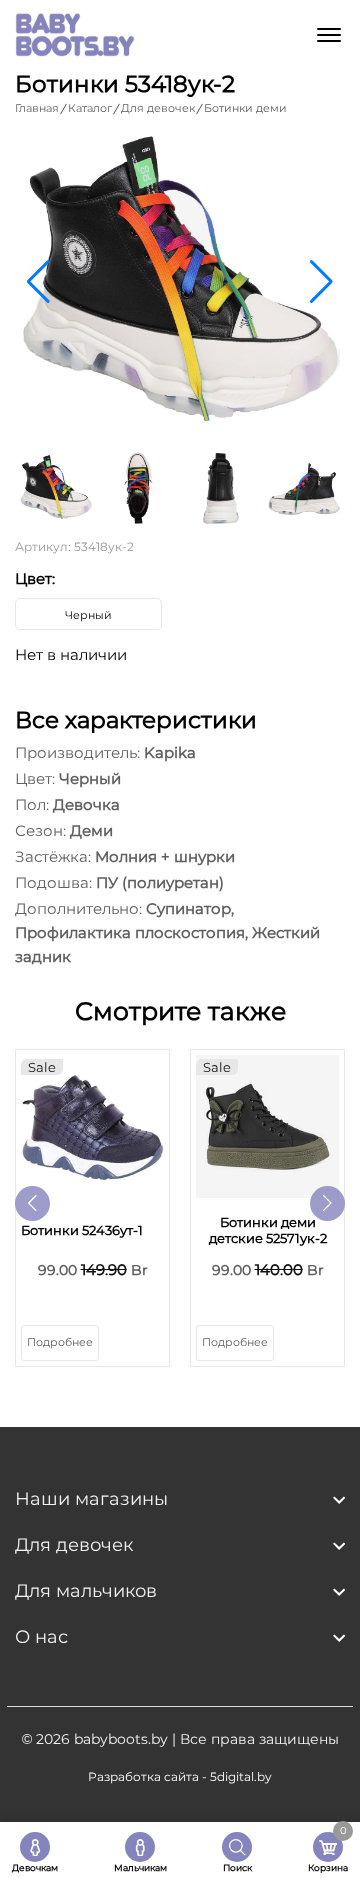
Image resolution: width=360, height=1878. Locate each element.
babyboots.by (121, 1739)
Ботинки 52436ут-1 (82, 1230)
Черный (88, 615)
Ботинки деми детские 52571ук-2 (268, 1230)
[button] (321, 282)
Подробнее (60, 1342)
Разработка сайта (143, 1776)
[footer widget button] (180, 1499)
